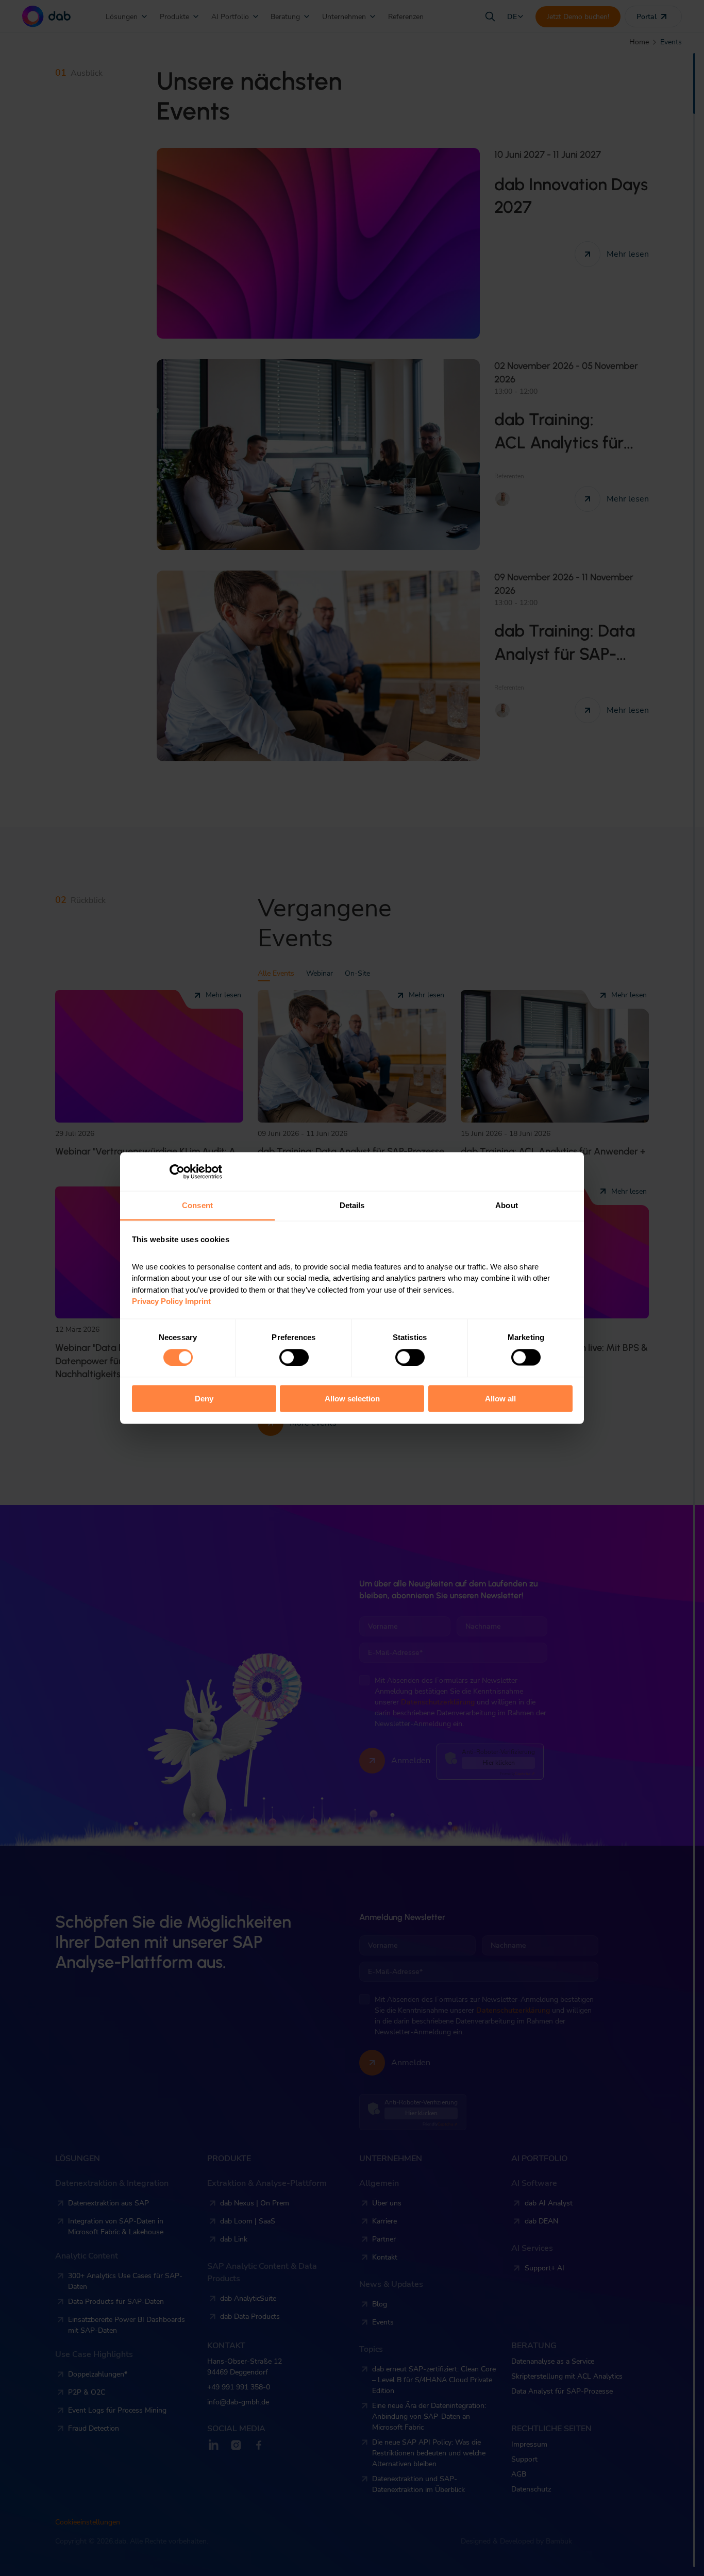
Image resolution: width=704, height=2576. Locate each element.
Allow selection (352, 1399)
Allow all (500, 1399)
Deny (204, 1399)
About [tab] (507, 1205)
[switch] (294, 1357)
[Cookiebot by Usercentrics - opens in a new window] (177, 1172)
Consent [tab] (197, 1205)
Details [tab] (352, 1205)
